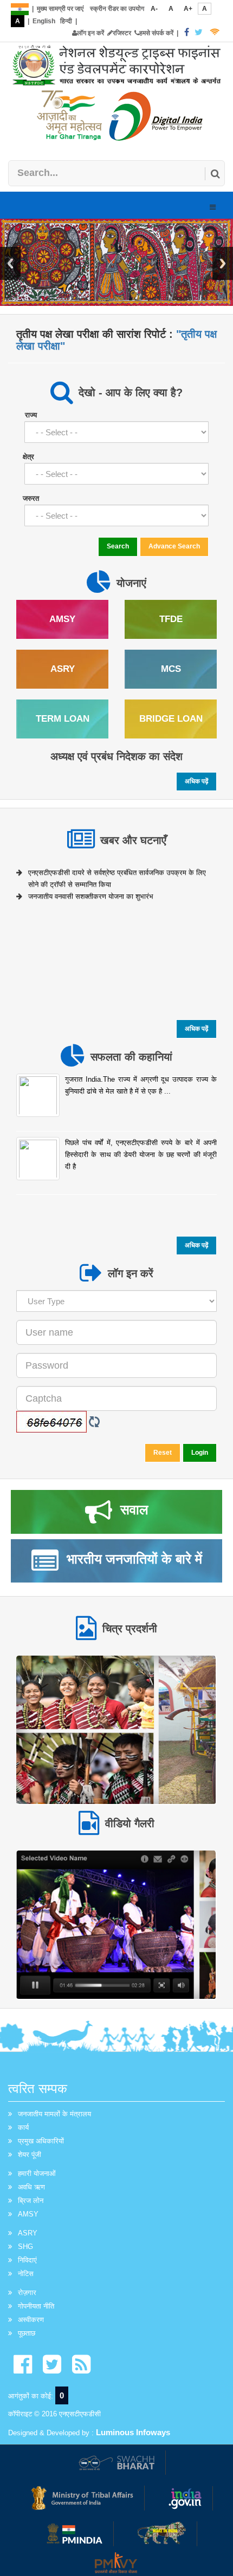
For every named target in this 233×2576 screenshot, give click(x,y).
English (44, 21)
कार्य (23, 2127)
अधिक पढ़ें (196, 781)
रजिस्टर (122, 33)
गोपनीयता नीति (36, 2306)
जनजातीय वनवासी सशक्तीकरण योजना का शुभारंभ (91, 893)
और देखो (116, 1729)
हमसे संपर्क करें (156, 33)
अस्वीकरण (31, 2320)
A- (154, 9)
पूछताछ (27, 2333)
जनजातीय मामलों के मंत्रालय (54, 2114)
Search (118, 546)
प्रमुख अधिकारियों (41, 2141)
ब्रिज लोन (31, 2201)
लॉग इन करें (90, 33)
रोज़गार (27, 2293)
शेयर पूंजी (30, 2155)
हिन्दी (66, 21)
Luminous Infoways (133, 2432)
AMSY (28, 2214)
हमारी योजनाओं (37, 2173)
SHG (25, 2247)
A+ (188, 9)
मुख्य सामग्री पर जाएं (60, 9)
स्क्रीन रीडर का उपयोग (117, 9)
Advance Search (174, 546)
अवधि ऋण (31, 2187)
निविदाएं (27, 2260)
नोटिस (26, 2274)
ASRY (28, 2233)
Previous (10, 263)
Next (223, 263)
